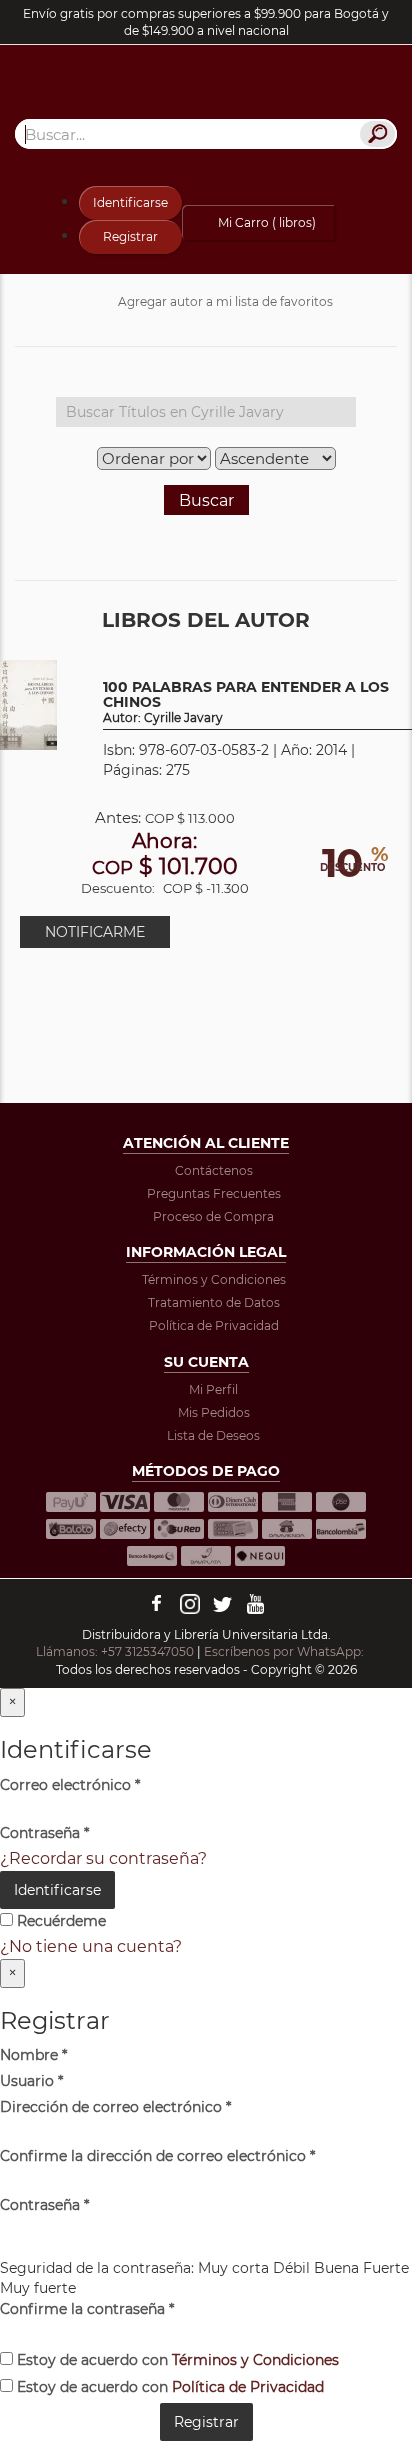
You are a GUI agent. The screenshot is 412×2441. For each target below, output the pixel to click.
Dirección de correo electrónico (115, 2107)
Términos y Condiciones (214, 1279)
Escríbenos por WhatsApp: (285, 1651)
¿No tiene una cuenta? (91, 1946)
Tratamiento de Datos (214, 1302)
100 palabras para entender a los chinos (246, 702)
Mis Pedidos (214, 1412)
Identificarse (130, 202)
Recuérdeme (59, 1921)
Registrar (130, 236)
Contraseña (44, 1833)
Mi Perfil (213, 1389)
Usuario (31, 2081)
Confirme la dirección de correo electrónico (157, 2156)
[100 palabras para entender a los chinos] (28, 703)
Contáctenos (214, 1170)
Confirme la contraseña (87, 2309)
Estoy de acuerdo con (176, 2360)
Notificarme (95, 932)
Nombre (33, 2055)
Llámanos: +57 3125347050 (115, 1651)
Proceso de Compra (213, 1216)
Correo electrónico (70, 1785)
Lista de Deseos (213, 1435)
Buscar (206, 500)
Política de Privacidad (214, 1325)
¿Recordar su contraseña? (103, 1858)
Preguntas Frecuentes (214, 1193)
